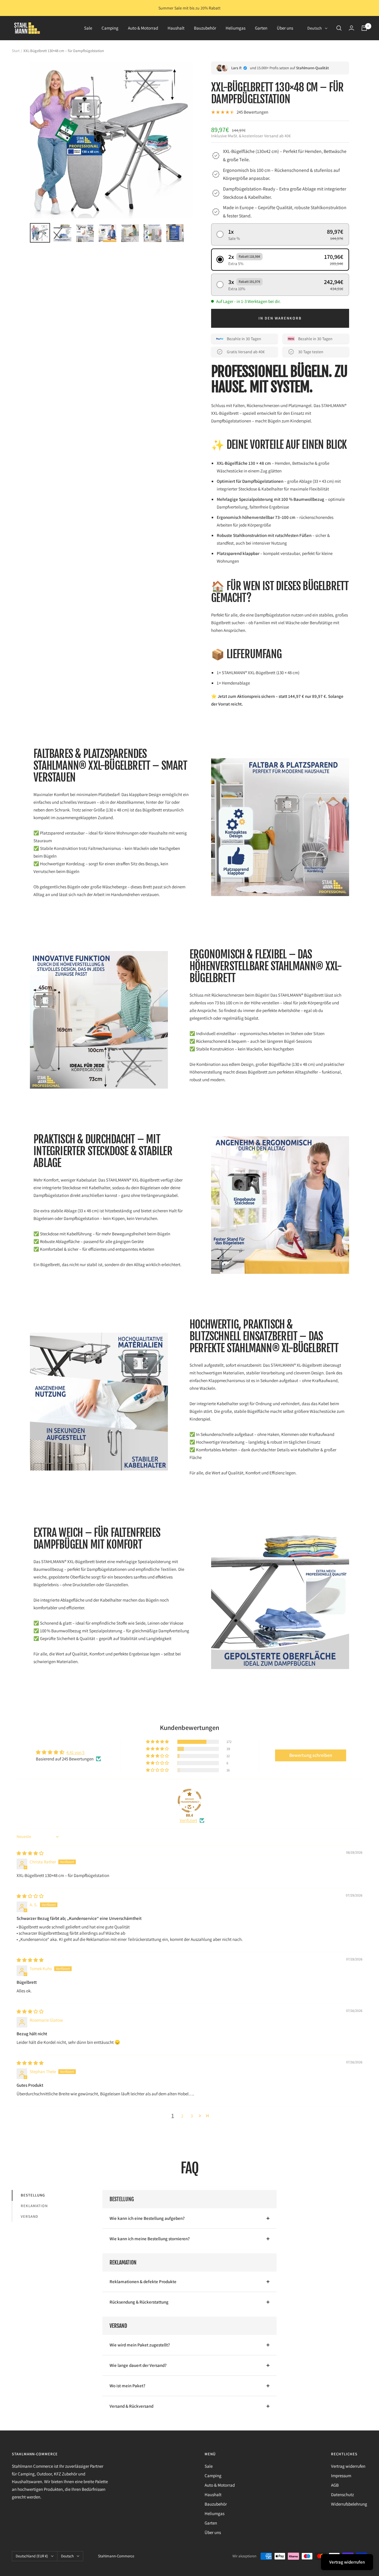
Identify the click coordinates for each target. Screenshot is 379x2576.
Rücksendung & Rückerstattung (139, 2302)
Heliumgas (236, 28)
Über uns (285, 28)
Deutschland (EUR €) (32, 2556)
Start (16, 51)
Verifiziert (188, 1820)
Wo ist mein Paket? (127, 2386)
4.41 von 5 (75, 1752)
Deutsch (315, 28)
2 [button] (182, 2116)
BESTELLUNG (33, 2195)
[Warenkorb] (364, 28)
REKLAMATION (34, 2206)
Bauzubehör (205, 28)
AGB (335, 2485)
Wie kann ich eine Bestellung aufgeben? (147, 2218)
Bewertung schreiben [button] (311, 1755)
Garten (261, 28)
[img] (30, 1853)
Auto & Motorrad (143, 28)
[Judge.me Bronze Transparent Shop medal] (189, 1801)
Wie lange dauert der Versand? (138, 2365)
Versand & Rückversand (131, 2406)
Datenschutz (342, 2495)
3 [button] (192, 2116)
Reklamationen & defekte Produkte (143, 2282)
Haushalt (176, 28)
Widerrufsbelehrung (349, 2504)
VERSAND (29, 2216)
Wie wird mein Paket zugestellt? (140, 2345)
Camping (110, 28)
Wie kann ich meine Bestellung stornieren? (150, 2239)
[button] (280, 234)
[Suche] (339, 28)
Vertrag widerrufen (348, 2466)
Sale (88, 28)
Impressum (341, 2476)
